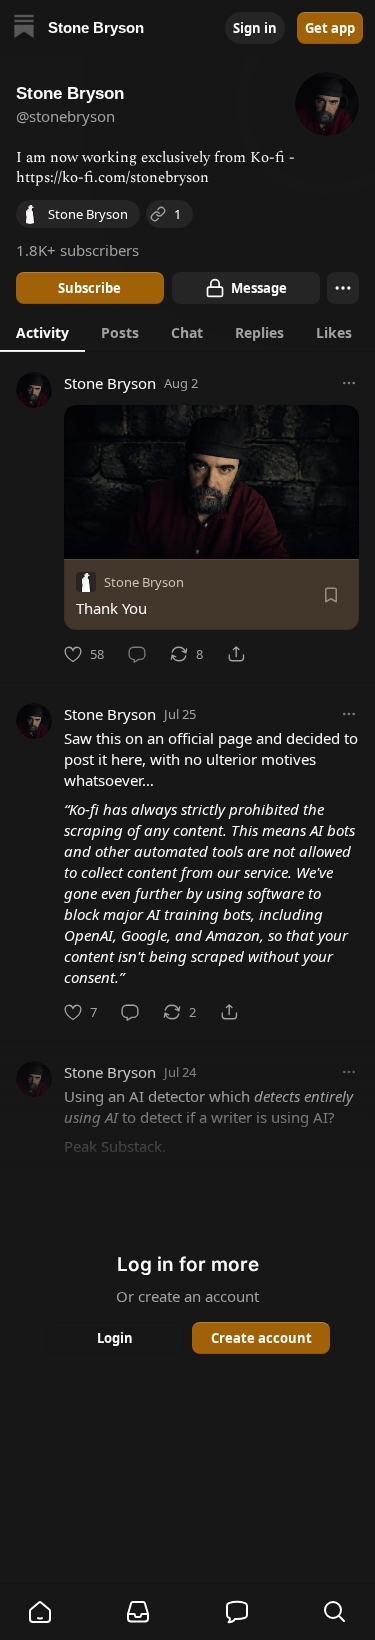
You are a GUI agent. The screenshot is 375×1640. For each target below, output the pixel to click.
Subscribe (89, 288)
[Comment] (137, 654)
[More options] (349, 383)
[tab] (42, 332)
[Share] (236, 654)
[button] (40, 1612)
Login (115, 1338)
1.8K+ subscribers (77, 250)
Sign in (255, 28)
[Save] (331, 595)
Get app (330, 28)
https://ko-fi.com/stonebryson (112, 177)
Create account (260, 1338)
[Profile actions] (343, 288)
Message (258, 288)
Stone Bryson (110, 383)
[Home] (24, 28)
